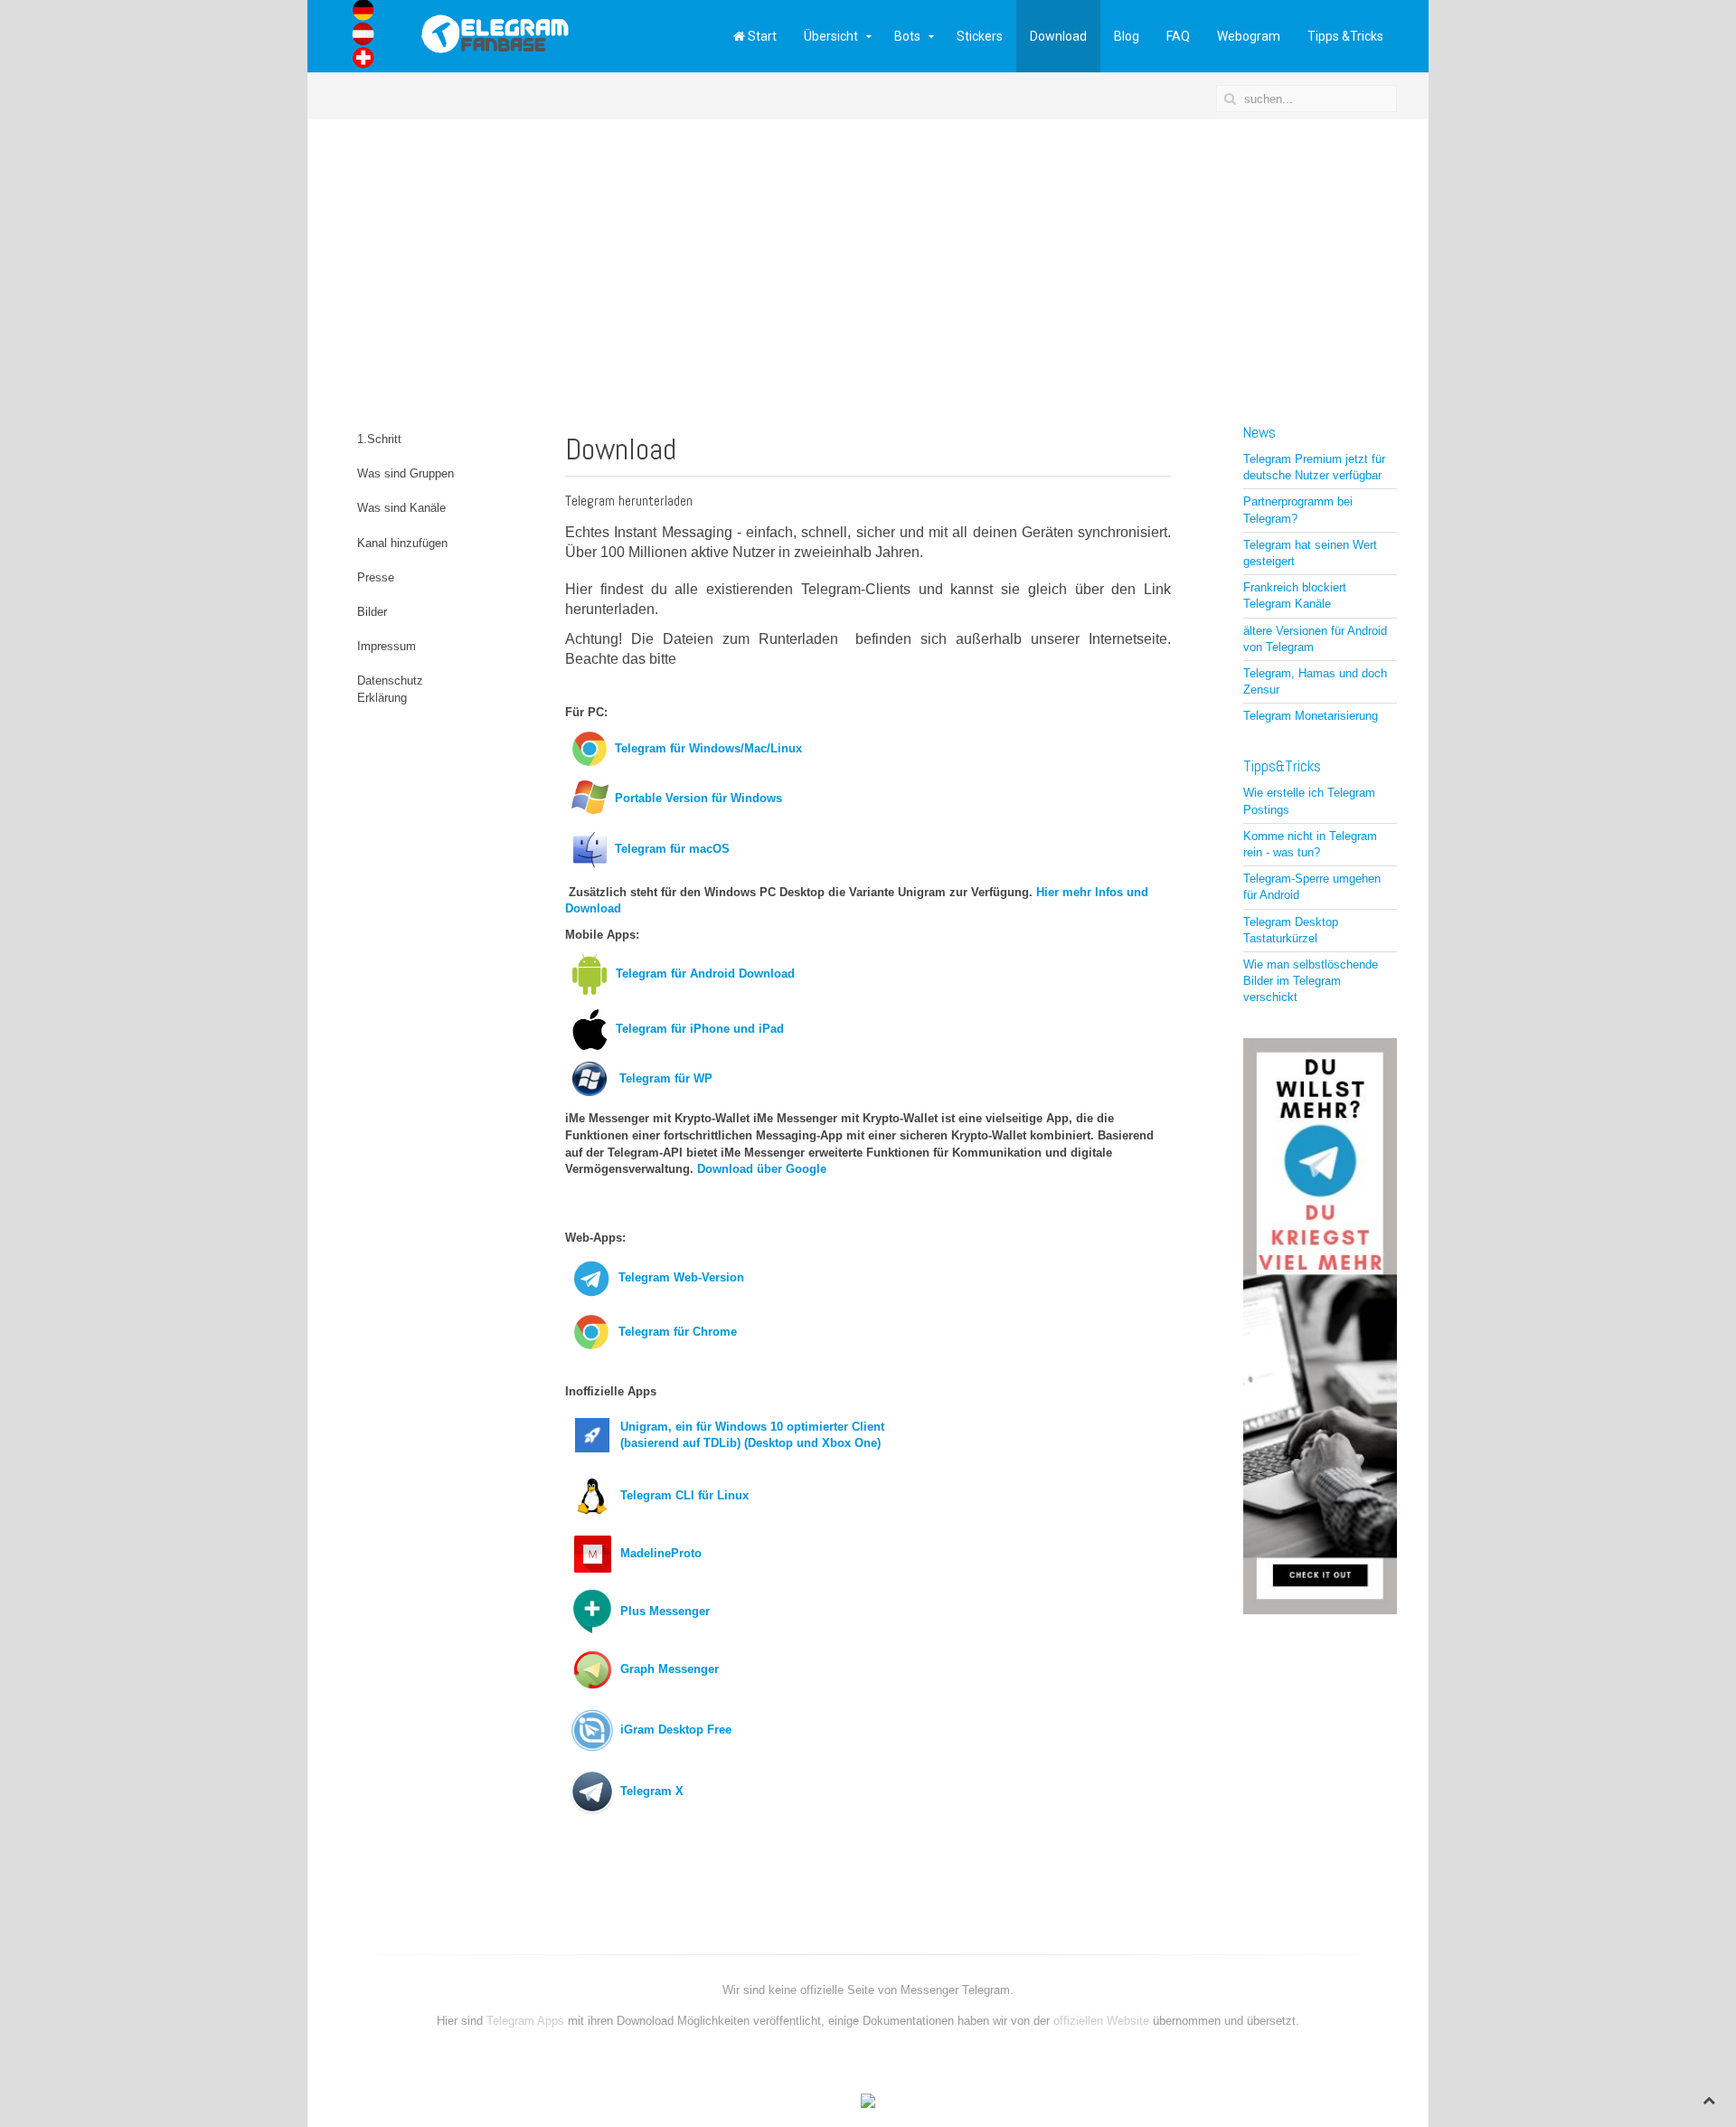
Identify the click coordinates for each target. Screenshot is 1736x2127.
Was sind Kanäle (401, 508)
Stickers (980, 36)
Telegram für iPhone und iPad (700, 1029)
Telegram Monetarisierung (1311, 716)
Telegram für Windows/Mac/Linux (708, 748)
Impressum (387, 646)
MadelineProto (661, 1553)
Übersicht (831, 36)
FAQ (1178, 36)
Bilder (372, 612)
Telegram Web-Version (681, 1277)
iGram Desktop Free (676, 1730)
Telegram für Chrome (678, 1332)
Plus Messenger (665, 1611)
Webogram (1249, 36)
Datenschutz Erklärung (390, 689)
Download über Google (762, 1169)
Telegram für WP (664, 1078)
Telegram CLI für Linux (684, 1495)
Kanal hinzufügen (402, 543)
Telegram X (652, 1791)
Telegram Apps (527, 2021)
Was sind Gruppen (406, 473)
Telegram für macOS (672, 849)
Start (761, 36)
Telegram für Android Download (705, 974)
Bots (907, 36)
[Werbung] (1320, 1325)
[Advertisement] (868, 255)
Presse (376, 577)
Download (1058, 36)
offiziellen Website (1101, 2021)
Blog (1127, 36)
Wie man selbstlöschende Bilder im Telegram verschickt (1311, 981)
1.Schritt (379, 439)
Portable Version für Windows (698, 798)
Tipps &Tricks (1345, 36)
